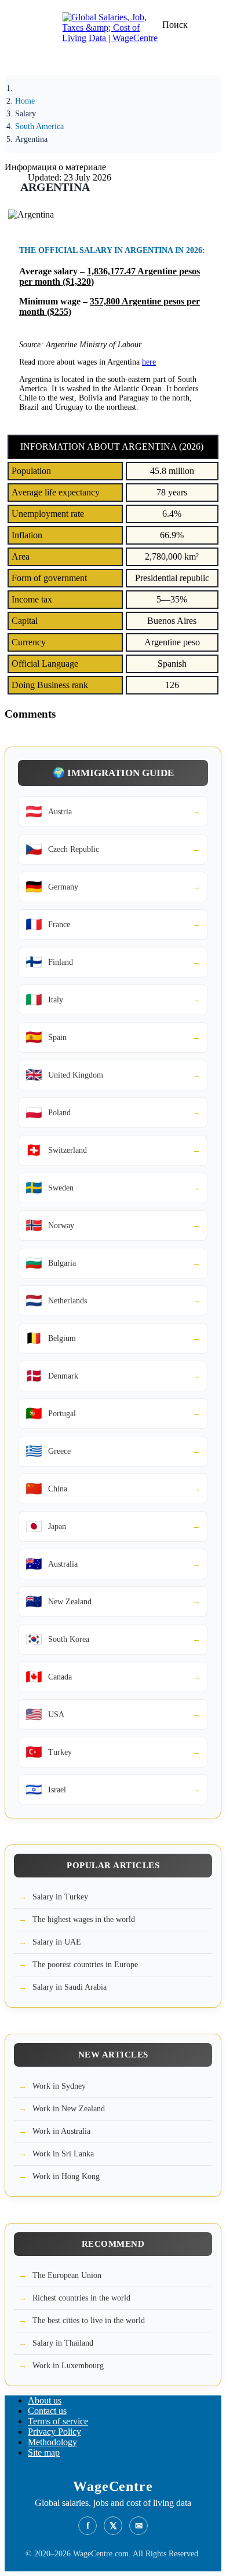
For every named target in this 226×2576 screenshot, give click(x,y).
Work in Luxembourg (68, 2366)
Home (25, 101)
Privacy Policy (54, 2432)
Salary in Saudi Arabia (70, 1987)
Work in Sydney (59, 2086)
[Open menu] (26, 61)
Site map (44, 2452)
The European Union (67, 2275)
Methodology (52, 2442)
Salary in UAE (57, 1942)
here (149, 362)
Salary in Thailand (63, 2343)
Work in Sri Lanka (63, 2154)
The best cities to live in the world (89, 2320)
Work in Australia (61, 2131)
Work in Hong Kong (66, 2176)
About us (45, 2400)
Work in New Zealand (69, 2109)
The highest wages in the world (84, 1919)
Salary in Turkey (60, 1897)
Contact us (47, 2411)
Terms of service (58, 2421)
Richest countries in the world (81, 2298)
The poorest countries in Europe (85, 1965)
